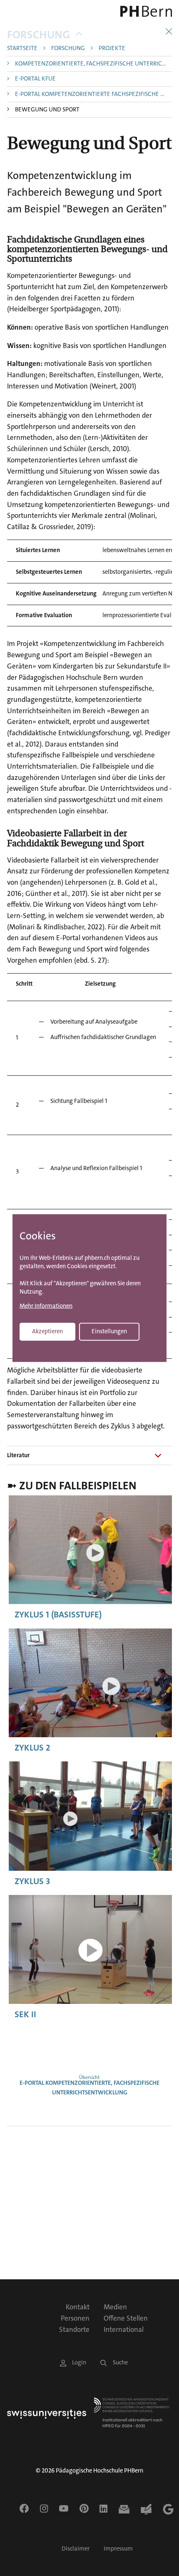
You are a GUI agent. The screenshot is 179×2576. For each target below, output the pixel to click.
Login (79, 2363)
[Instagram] (44, 2508)
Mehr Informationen (46, 1306)
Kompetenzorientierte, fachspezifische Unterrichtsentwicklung (93, 64)
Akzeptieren (47, 1331)
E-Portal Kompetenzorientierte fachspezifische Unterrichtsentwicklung (93, 95)
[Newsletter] (124, 2509)
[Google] (168, 2509)
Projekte (112, 49)
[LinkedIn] (103, 2508)
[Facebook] (24, 2508)
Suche (120, 2363)
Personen (75, 2318)
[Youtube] (64, 2508)
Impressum (118, 2549)
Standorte (74, 2329)
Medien (115, 2307)
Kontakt (78, 2307)
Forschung (39, 35)
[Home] (140, 11)
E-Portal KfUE (35, 79)
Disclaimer (76, 2549)
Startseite (22, 49)
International (124, 2329)
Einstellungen (109, 1331)
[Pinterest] (84, 2508)
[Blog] (146, 2509)
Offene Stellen (126, 2318)
